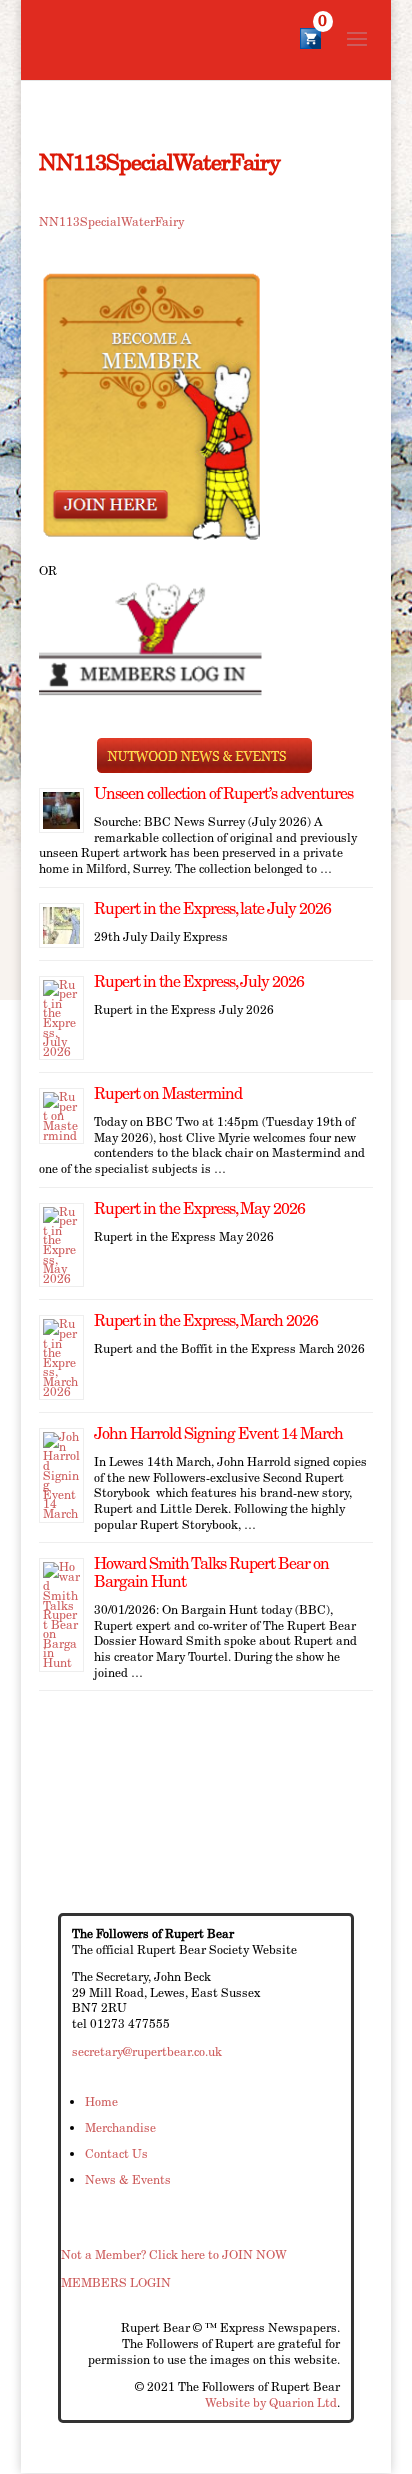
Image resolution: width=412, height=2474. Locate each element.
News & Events (128, 2179)
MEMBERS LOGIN (116, 2282)
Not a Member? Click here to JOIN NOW (174, 2254)
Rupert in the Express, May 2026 (199, 1208)
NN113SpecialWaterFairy (111, 221)
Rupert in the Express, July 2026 (199, 981)
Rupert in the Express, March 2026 (206, 1320)
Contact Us (116, 2153)
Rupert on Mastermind (168, 1093)
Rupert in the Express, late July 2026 (212, 908)
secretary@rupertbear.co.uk (147, 2051)
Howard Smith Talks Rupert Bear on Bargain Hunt (211, 1572)
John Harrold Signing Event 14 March (218, 1433)
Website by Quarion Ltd (271, 2402)
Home (101, 2101)
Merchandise (120, 2127)
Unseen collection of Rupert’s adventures (223, 793)
